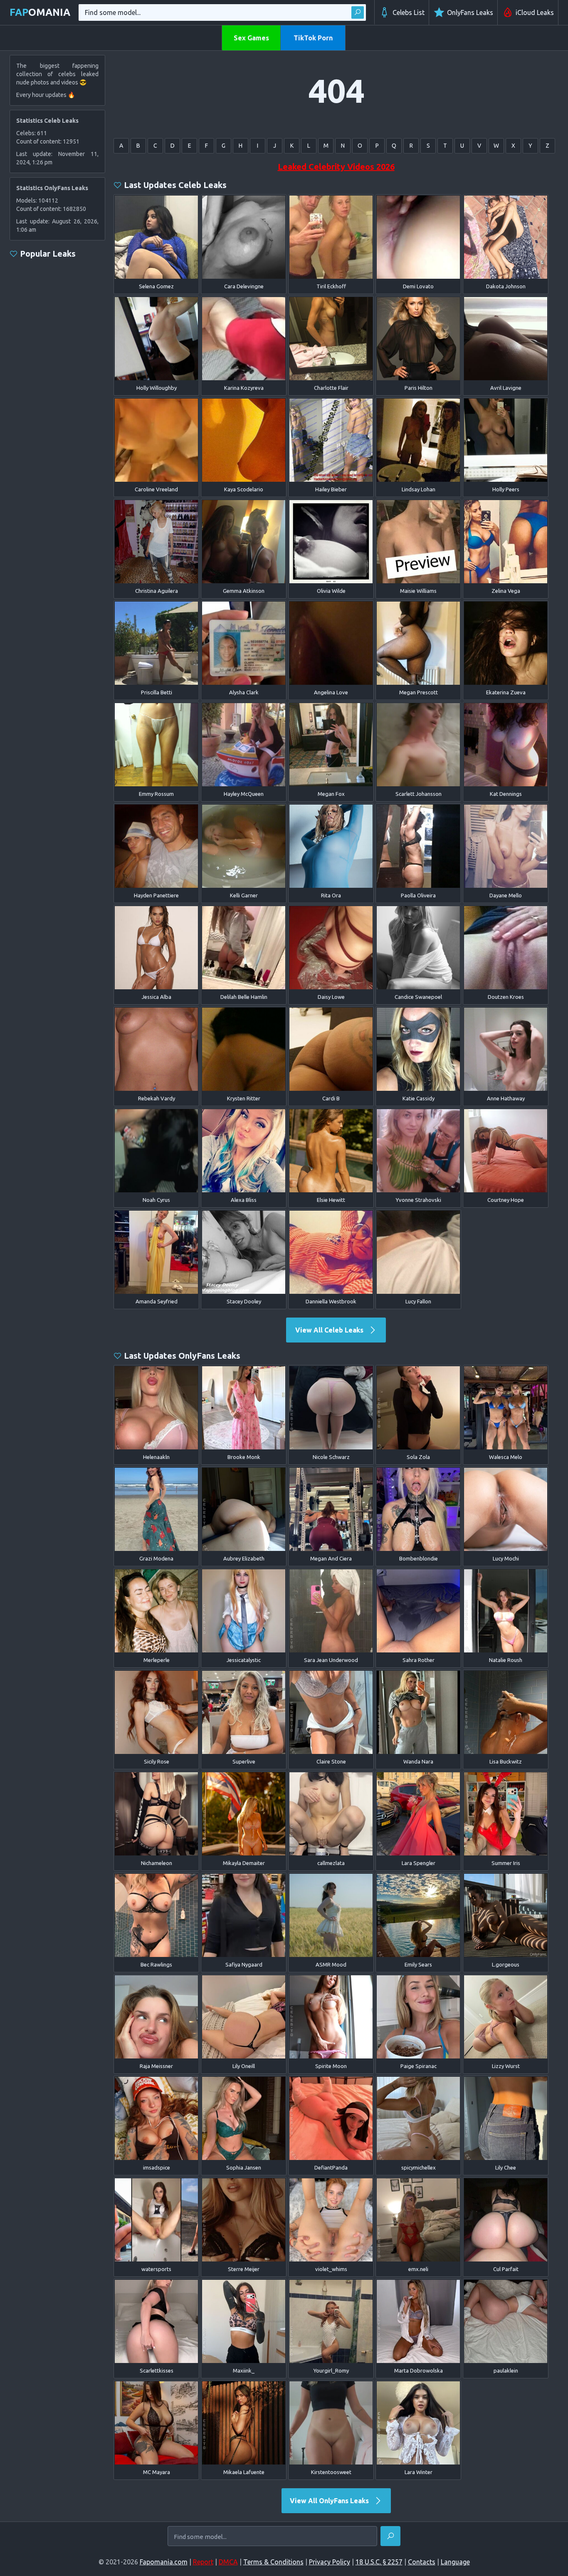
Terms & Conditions (273, 2562)
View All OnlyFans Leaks (330, 2501)
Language (455, 2562)
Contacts (422, 2562)
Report (203, 2562)
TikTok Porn (313, 38)
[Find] (358, 12)
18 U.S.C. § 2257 (379, 2562)
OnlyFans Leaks (470, 12)
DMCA (228, 2562)
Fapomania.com (164, 2562)
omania (40, 12)
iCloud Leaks (535, 12)
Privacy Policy (330, 2562)
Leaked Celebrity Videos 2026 (336, 167)
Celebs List (409, 12)
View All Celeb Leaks (330, 1330)
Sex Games (251, 38)
